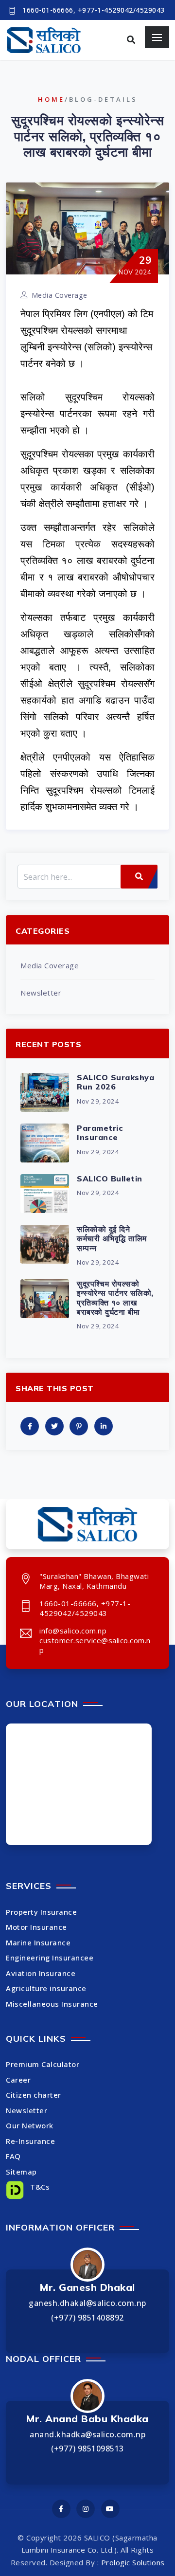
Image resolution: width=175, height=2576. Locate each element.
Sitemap (21, 2172)
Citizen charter (34, 2095)
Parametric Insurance (100, 1133)
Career (18, 2080)
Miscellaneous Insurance (52, 2004)
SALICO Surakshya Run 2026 (115, 1082)
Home (51, 99)
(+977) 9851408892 (87, 2318)
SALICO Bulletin (110, 1179)
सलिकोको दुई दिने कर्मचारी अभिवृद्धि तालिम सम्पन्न (112, 1238)
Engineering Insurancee (50, 1958)
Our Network (30, 2125)
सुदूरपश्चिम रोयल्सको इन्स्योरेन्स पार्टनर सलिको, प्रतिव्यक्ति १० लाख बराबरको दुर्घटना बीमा (115, 1298)
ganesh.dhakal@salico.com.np (87, 2303)
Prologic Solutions (133, 2562)
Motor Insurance (36, 1927)
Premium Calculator (43, 2064)
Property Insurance (41, 1912)
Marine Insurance (38, 1942)
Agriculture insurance (46, 1988)
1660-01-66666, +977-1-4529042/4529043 (94, 10)
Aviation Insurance (41, 1973)
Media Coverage (60, 295)
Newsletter (41, 993)
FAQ (13, 2156)
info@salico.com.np (73, 1631)
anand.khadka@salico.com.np (87, 2434)
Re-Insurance (30, 2141)
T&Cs (39, 2187)
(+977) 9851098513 (87, 2449)
